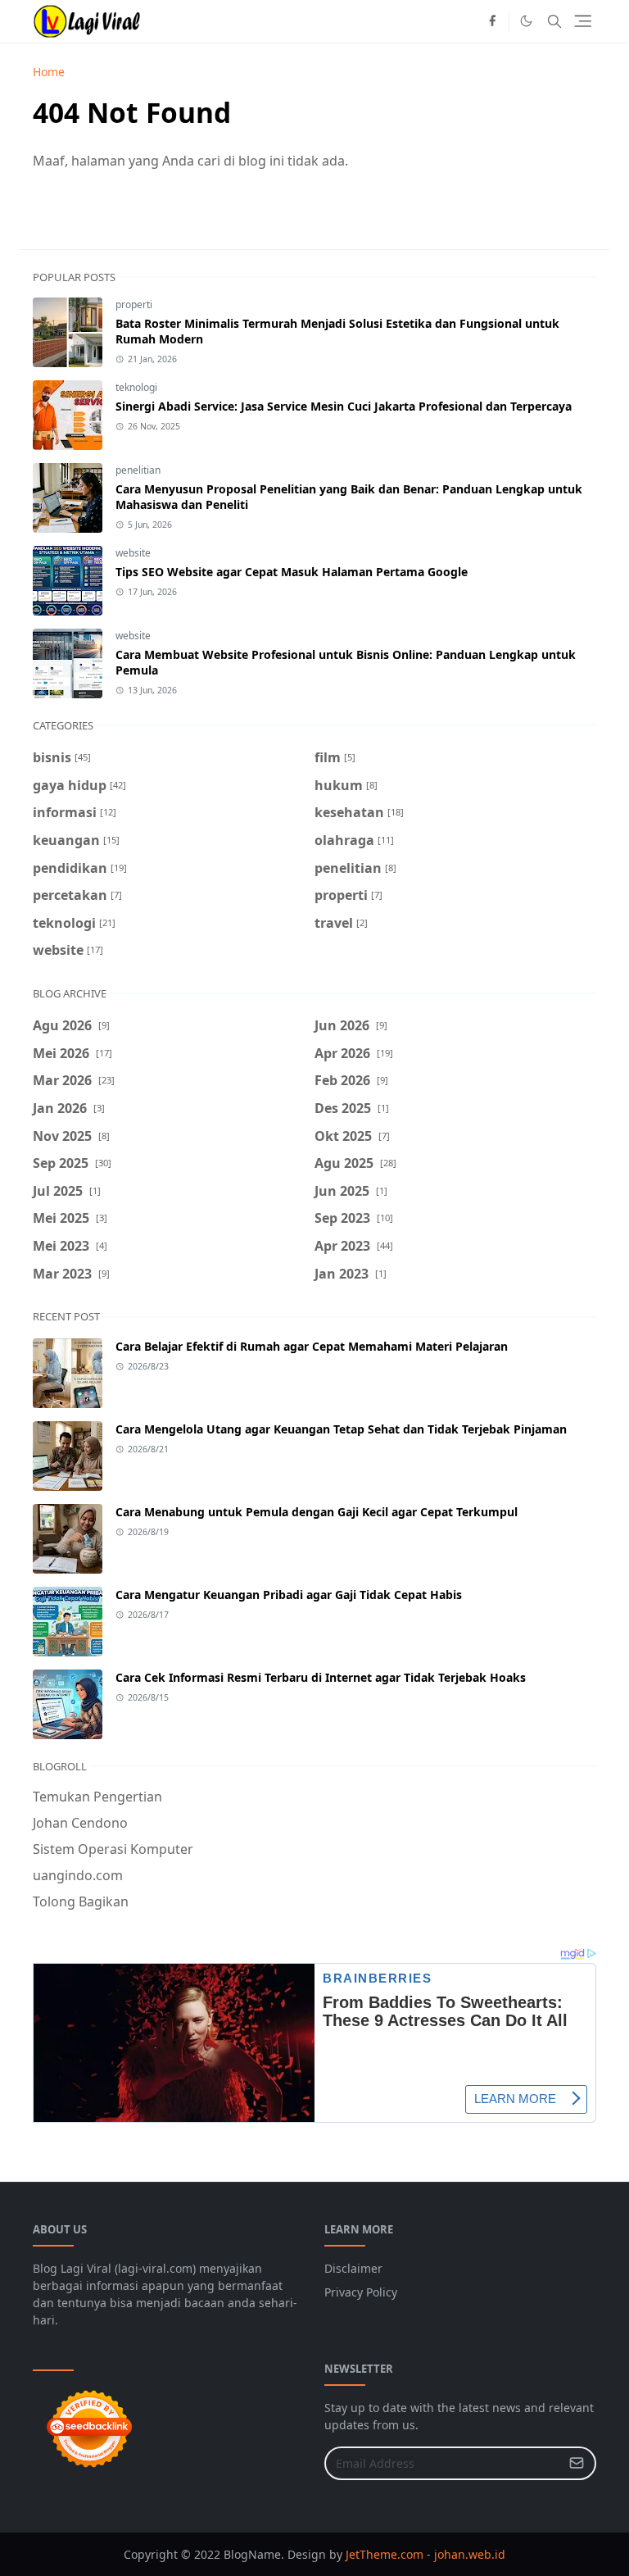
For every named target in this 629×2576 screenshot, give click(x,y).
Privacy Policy (361, 2292)
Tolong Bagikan (81, 1901)
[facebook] (492, 21)
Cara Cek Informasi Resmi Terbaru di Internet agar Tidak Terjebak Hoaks (321, 1677)
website (133, 553)
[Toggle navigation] (583, 21)
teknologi (136, 387)
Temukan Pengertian (97, 1797)
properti (134, 304)
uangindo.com (78, 1875)
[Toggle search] (554, 21)
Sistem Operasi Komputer (113, 1849)
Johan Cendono (80, 1823)
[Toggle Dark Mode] (526, 21)
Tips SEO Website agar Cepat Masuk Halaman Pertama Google (292, 572)
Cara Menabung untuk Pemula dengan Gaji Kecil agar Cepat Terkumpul (317, 1512)
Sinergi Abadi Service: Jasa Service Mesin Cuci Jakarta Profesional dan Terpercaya (344, 406)
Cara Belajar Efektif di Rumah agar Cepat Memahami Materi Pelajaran (312, 1346)
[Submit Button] (577, 2463)
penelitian (138, 470)
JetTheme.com (385, 2554)
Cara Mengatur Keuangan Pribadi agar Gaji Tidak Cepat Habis (289, 1595)
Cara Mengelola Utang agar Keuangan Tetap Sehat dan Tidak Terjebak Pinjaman (341, 1429)
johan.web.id (470, 2554)
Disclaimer (353, 2268)
